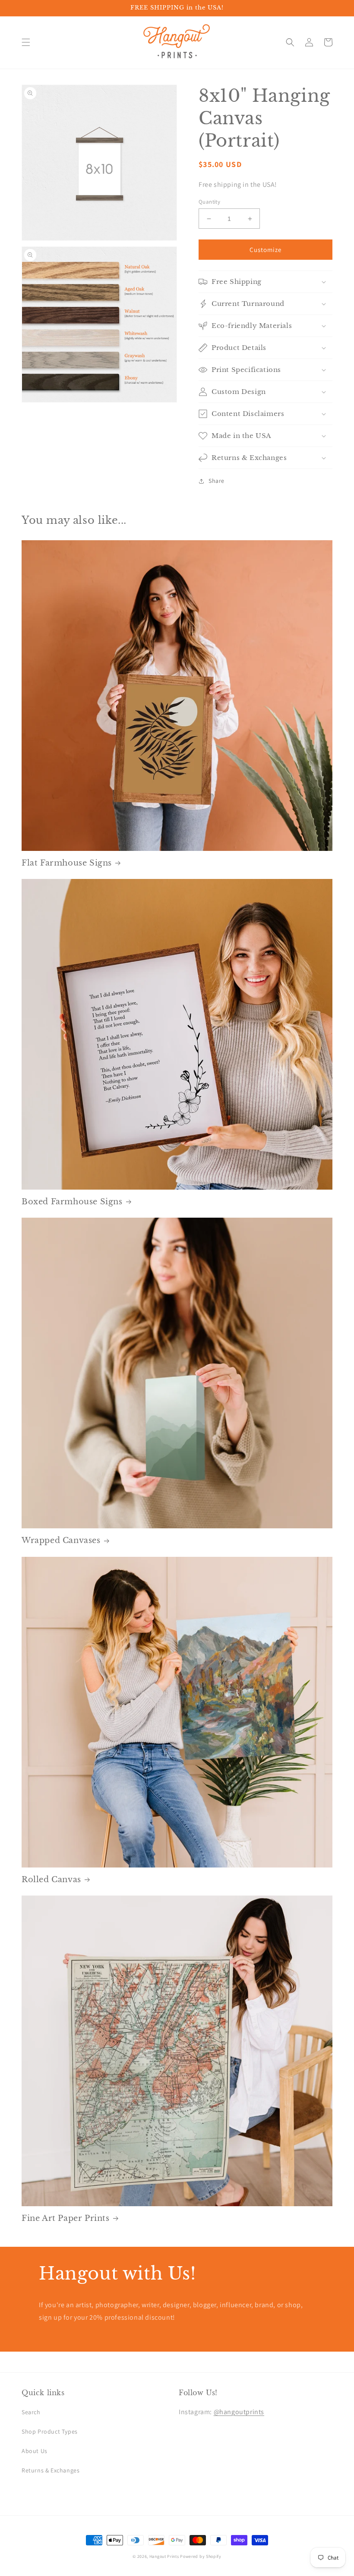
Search (31, 2412)
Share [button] (217, 481)
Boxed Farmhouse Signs (72, 1202)
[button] (26, 42)
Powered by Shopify (201, 2556)
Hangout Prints (164, 2556)
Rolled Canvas (51, 1880)
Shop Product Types (50, 2431)
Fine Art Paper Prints (66, 2218)
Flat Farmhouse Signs (67, 863)
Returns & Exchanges (51, 2470)
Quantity (209, 202)
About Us (35, 2451)
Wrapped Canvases (61, 1540)
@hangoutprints (239, 2412)
